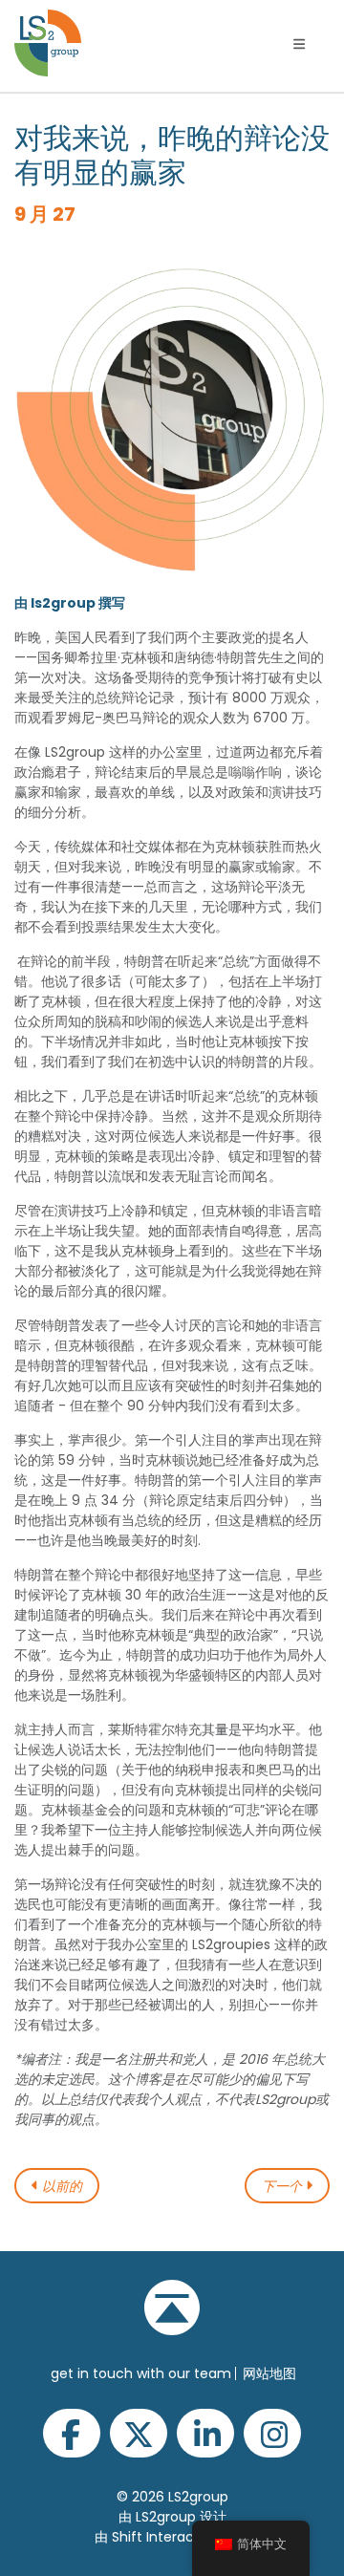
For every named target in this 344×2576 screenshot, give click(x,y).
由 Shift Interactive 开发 (172, 2537)
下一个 (284, 2186)
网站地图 (269, 2373)
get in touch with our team (141, 2373)
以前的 (60, 2186)
